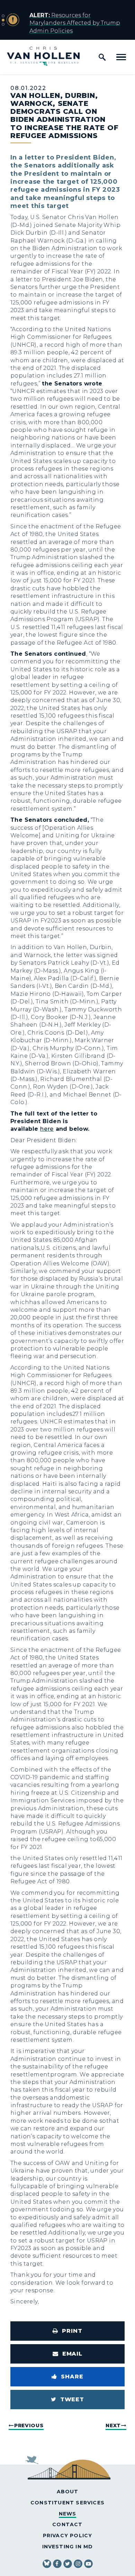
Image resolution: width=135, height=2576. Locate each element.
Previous (29, 2425)
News (68, 2514)
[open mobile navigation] (121, 57)
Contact (67, 2524)
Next (113, 2425)
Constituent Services (67, 2503)
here (47, 1129)
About (68, 2492)
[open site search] (102, 57)
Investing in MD (68, 2547)
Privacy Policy (68, 2536)
